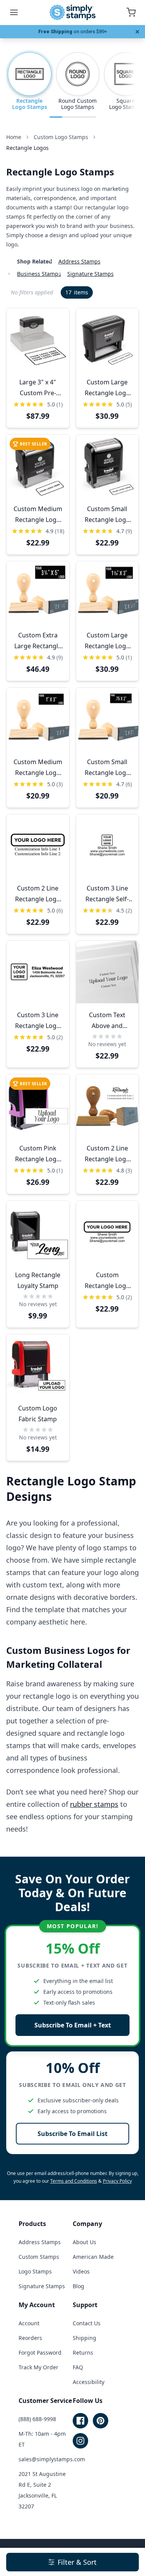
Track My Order (38, 2367)
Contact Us (87, 2323)
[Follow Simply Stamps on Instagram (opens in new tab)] (80, 2441)
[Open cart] (131, 12)
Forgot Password (40, 2353)
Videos (81, 2271)
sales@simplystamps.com (52, 2459)
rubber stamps (94, 1804)
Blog (78, 2286)
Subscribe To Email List (72, 2134)
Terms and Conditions (74, 2181)
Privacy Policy (117, 2181)
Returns (83, 2353)
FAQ (78, 2367)
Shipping (84, 2338)
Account (29, 2323)
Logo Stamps (35, 2271)
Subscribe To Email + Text (73, 2025)
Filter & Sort (77, 2562)
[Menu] (14, 12)
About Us (84, 2242)
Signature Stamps (90, 274)
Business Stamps (39, 274)
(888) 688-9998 (37, 2419)
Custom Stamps (39, 2257)
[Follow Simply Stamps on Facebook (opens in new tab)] (80, 2421)
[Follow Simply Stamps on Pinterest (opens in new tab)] (101, 2421)
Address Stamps (79, 261)
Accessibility (89, 2382)
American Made (93, 2257)
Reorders (30, 2338)
